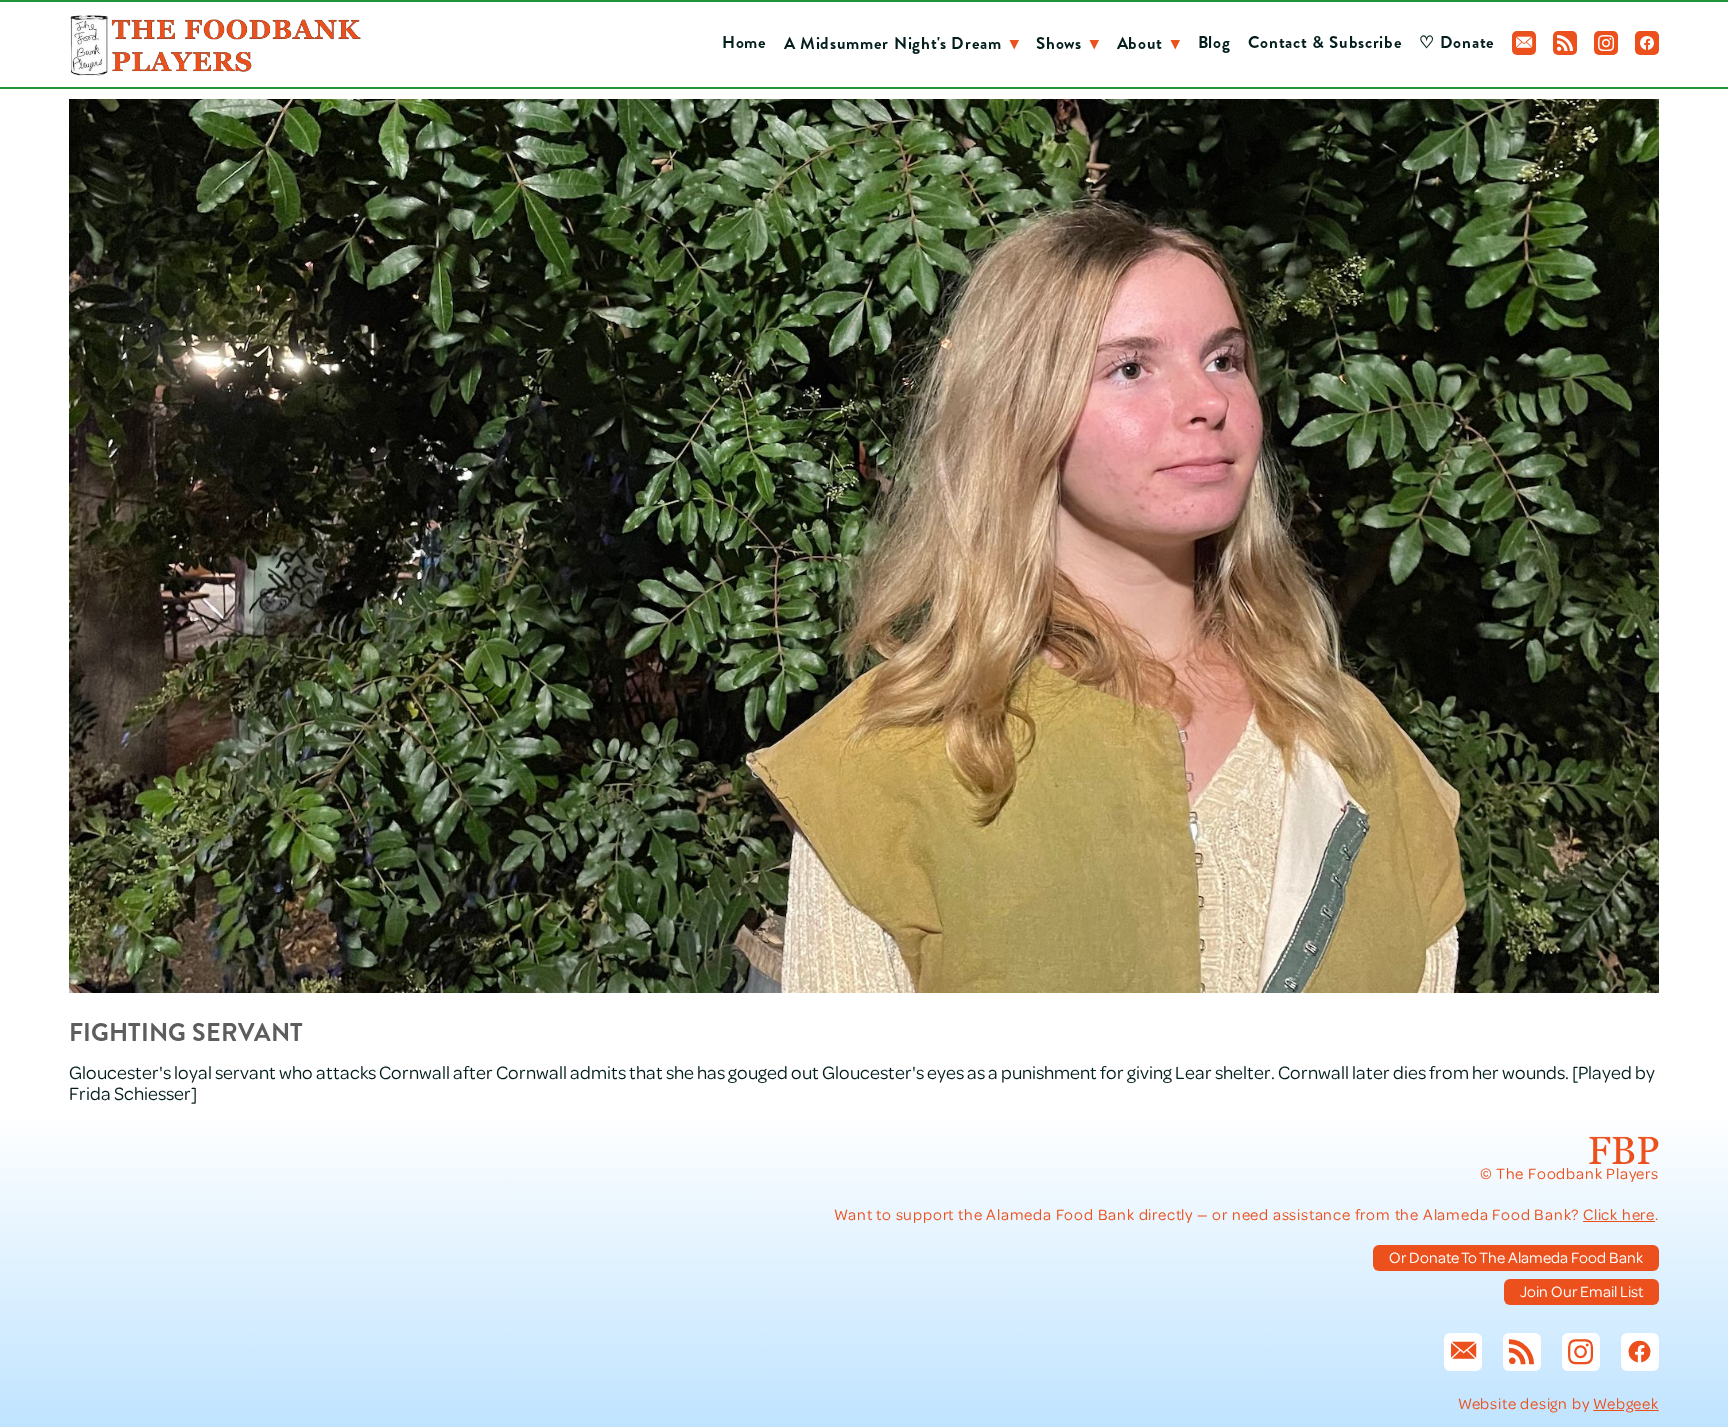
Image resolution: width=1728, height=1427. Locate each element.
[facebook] (1647, 43)
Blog (1214, 43)
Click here (1619, 1214)
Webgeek (1626, 1403)
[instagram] (1606, 43)
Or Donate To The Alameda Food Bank (1516, 1257)
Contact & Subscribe (1325, 43)
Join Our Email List (1581, 1291)
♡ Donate (1456, 43)
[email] (1524, 43)
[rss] (1565, 43)
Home (744, 43)
